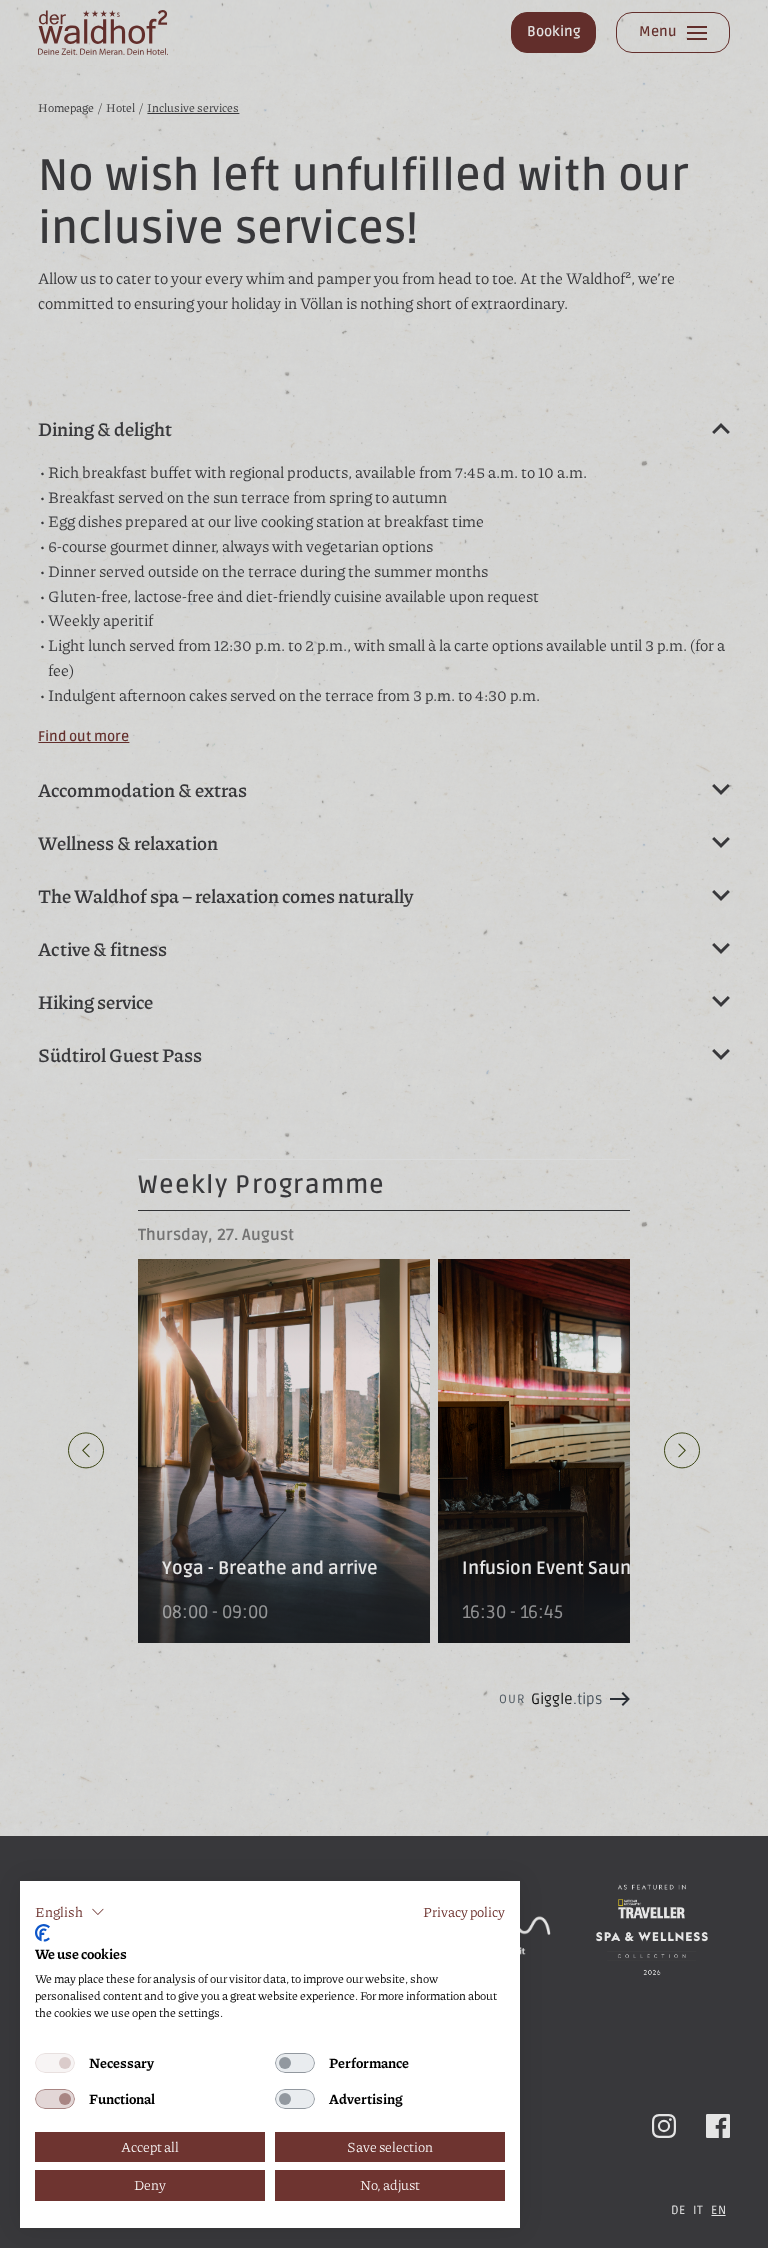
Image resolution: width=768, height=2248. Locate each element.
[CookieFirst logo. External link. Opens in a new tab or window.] (42, 1933)
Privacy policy (464, 1911)
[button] (70, 1912)
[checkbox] (55, 2063)
